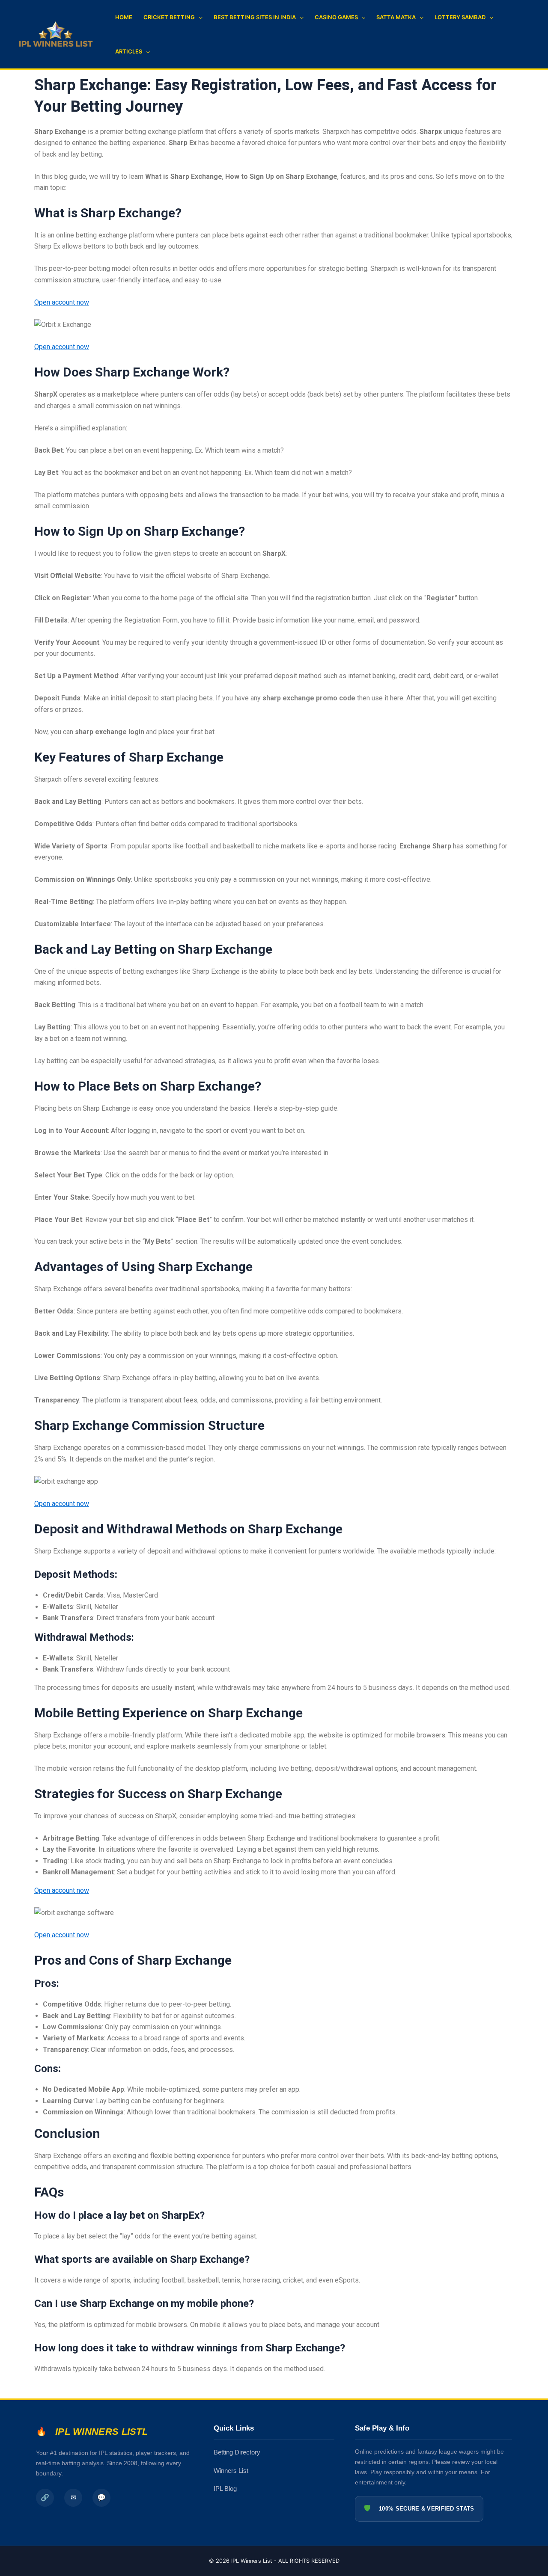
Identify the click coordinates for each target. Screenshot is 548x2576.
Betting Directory (237, 2452)
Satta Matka (396, 17)
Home (124, 17)
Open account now (62, 302)
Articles (129, 51)
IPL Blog (225, 2489)
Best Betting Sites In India (255, 17)
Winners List (231, 2471)
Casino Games (336, 17)
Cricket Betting (169, 17)
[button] (199, 17)
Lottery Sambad (460, 17)
